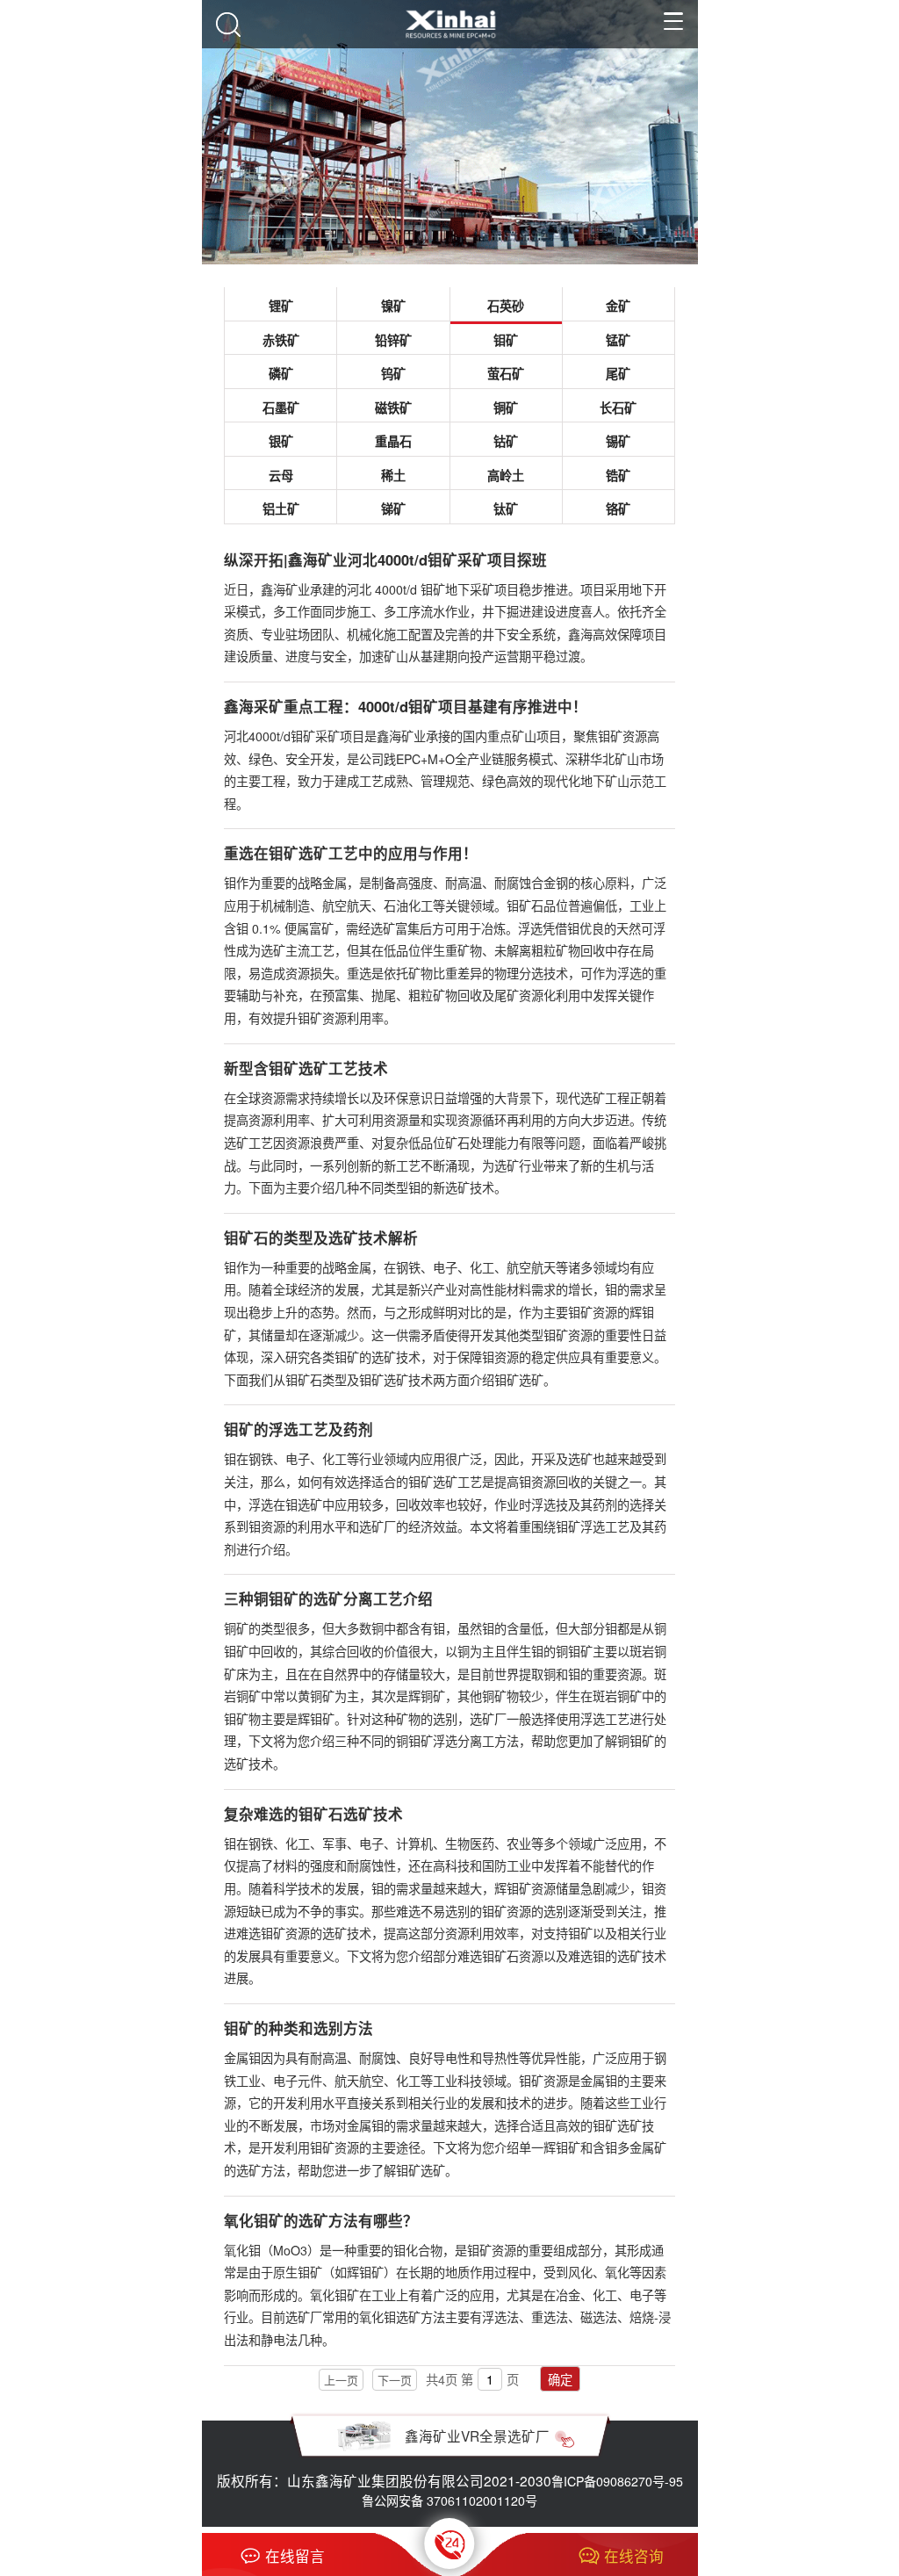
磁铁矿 (393, 408)
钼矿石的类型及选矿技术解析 (321, 1237)
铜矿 (506, 408)
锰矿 (618, 340)
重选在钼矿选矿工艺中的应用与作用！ (351, 853)
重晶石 (393, 441)
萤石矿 (506, 373)
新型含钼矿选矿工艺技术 (306, 1068)
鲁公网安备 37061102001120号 (449, 2500)
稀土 (393, 475)
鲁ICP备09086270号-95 (617, 2481)
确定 (560, 2379)
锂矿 (281, 306)
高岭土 (506, 475)
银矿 (281, 441)
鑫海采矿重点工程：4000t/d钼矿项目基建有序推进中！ (406, 706)
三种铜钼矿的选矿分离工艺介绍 (328, 1598)
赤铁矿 (281, 340)
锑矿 (393, 509)
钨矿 (393, 373)
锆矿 (618, 475)
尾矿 (618, 373)
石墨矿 (281, 408)
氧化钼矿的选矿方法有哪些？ (321, 2220)
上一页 (341, 2380)
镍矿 (393, 306)
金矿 (618, 306)
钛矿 (506, 509)
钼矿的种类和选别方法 (298, 2028)
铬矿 (618, 509)
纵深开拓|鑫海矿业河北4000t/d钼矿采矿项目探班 (385, 559)
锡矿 (618, 441)
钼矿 (506, 340)
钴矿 (506, 441)
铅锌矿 (393, 340)
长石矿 (618, 408)
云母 (281, 475)
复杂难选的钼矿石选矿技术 (313, 1814)
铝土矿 (281, 509)
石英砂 (506, 306)
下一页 (395, 2380)
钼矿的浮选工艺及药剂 (298, 1429)
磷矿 (281, 373)
